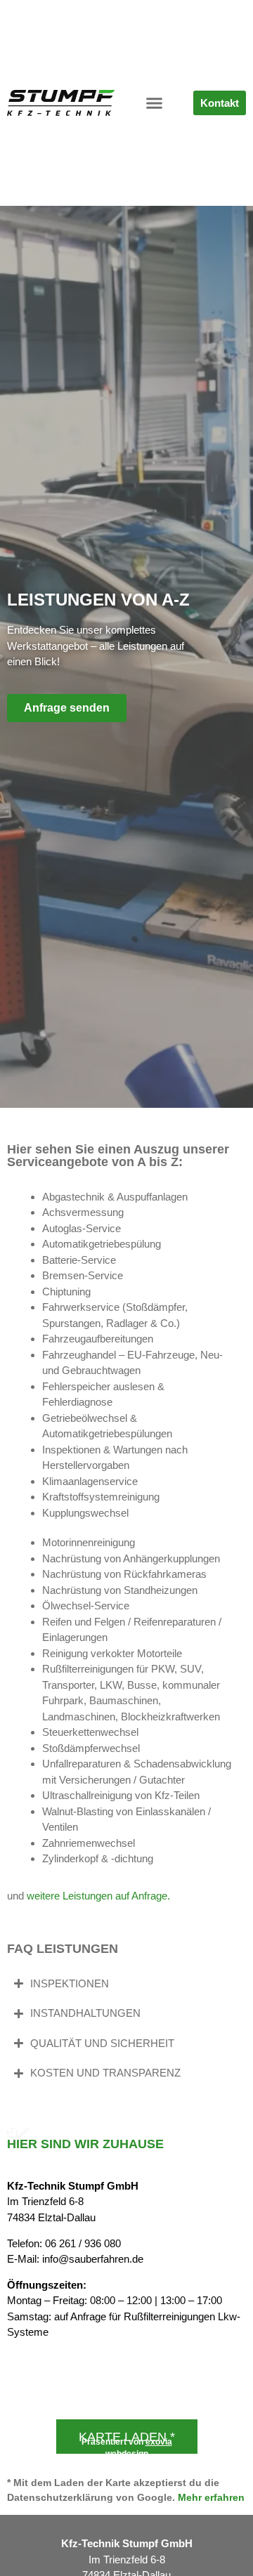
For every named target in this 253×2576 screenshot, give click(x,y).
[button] (154, 103)
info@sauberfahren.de (93, 2259)
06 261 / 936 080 (83, 2243)
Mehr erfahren (211, 2497)
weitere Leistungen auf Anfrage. (98, 1896)
